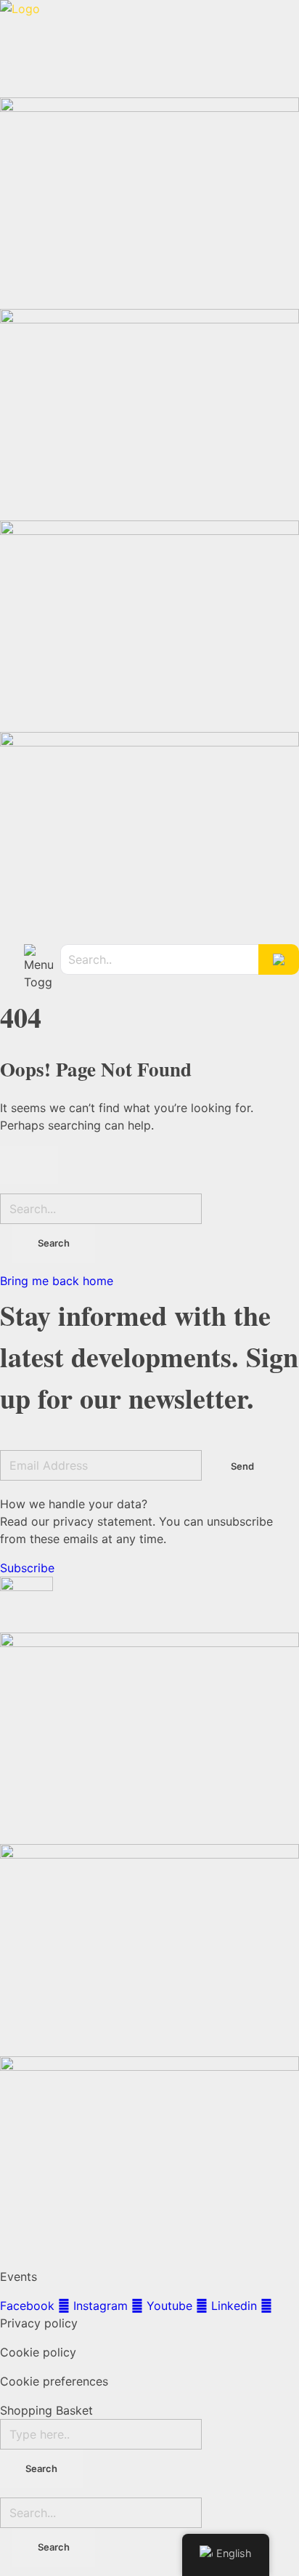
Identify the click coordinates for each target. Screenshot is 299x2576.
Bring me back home (57, 1281)
